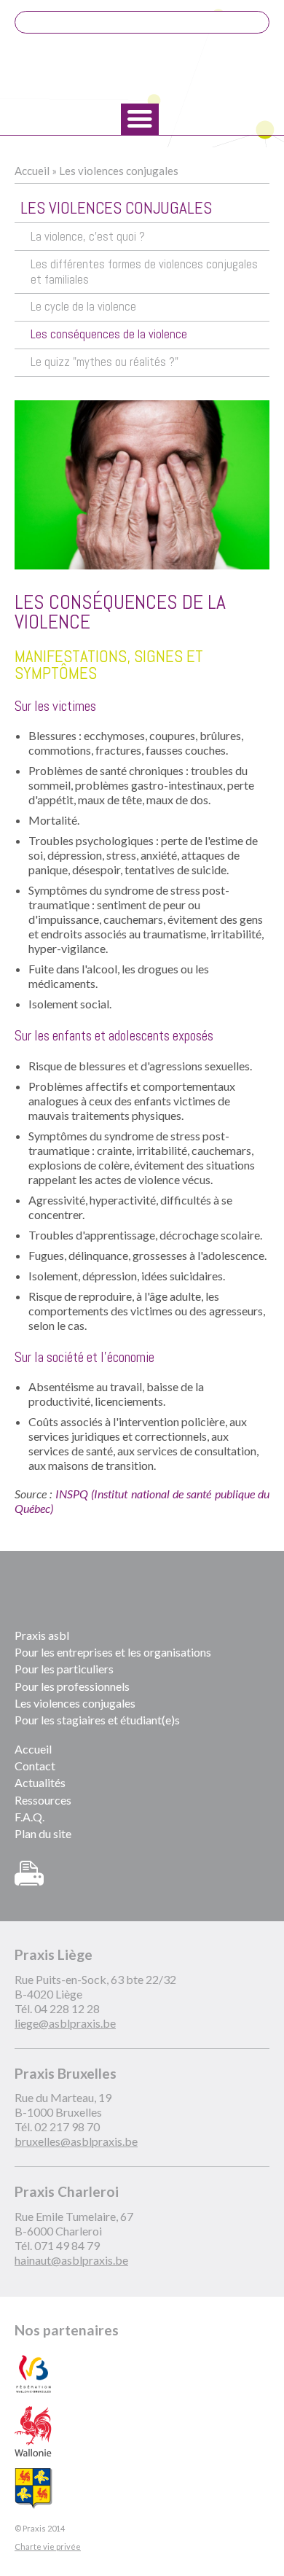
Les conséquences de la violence (109, 334)
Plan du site (43, 1833)
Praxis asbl (42, 1635)
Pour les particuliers (64, 1669)
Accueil (32, 171)
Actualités (40, 1782)
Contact (35, 1766)
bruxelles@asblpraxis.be (76, 2141)
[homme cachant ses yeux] (142, 485)
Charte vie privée (48, 2546)
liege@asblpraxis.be (65, 2023)
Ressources (43, 1800)
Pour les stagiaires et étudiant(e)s (97, 1720)
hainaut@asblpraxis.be (71, 2260)
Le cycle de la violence (83, 307)
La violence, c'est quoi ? (88, 237)
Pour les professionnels (72, 1686)
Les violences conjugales (119, 171)
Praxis (142, 70)
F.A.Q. (29, 1817)
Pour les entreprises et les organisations (113, 1652)
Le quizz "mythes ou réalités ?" (104, 362)
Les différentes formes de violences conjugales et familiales (144, 272)
